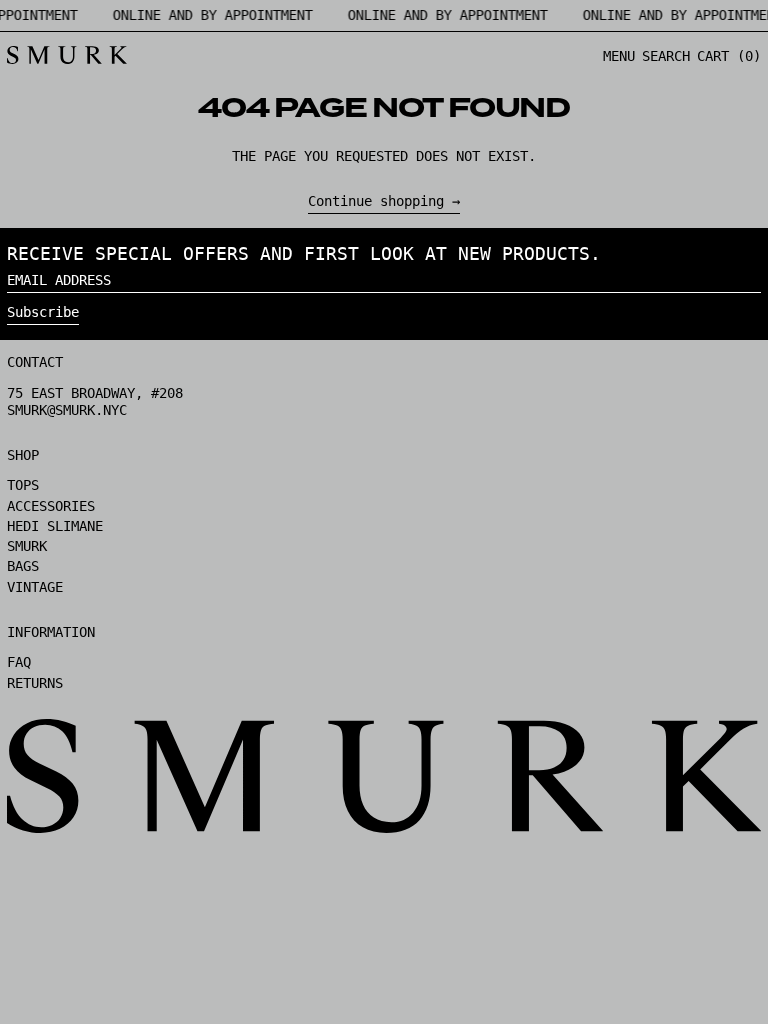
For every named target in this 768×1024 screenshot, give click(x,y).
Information (51, 632)
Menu (619, 56)
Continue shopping (376, 201)
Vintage (35, 587)
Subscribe (43, 312)
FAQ (19, 662)
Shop (23, 455)
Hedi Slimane (55, 526)
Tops (23, 485)
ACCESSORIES (51, 506)
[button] (666, 56)
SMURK (27, 546)
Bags (23, 566)
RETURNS (35, 683)
